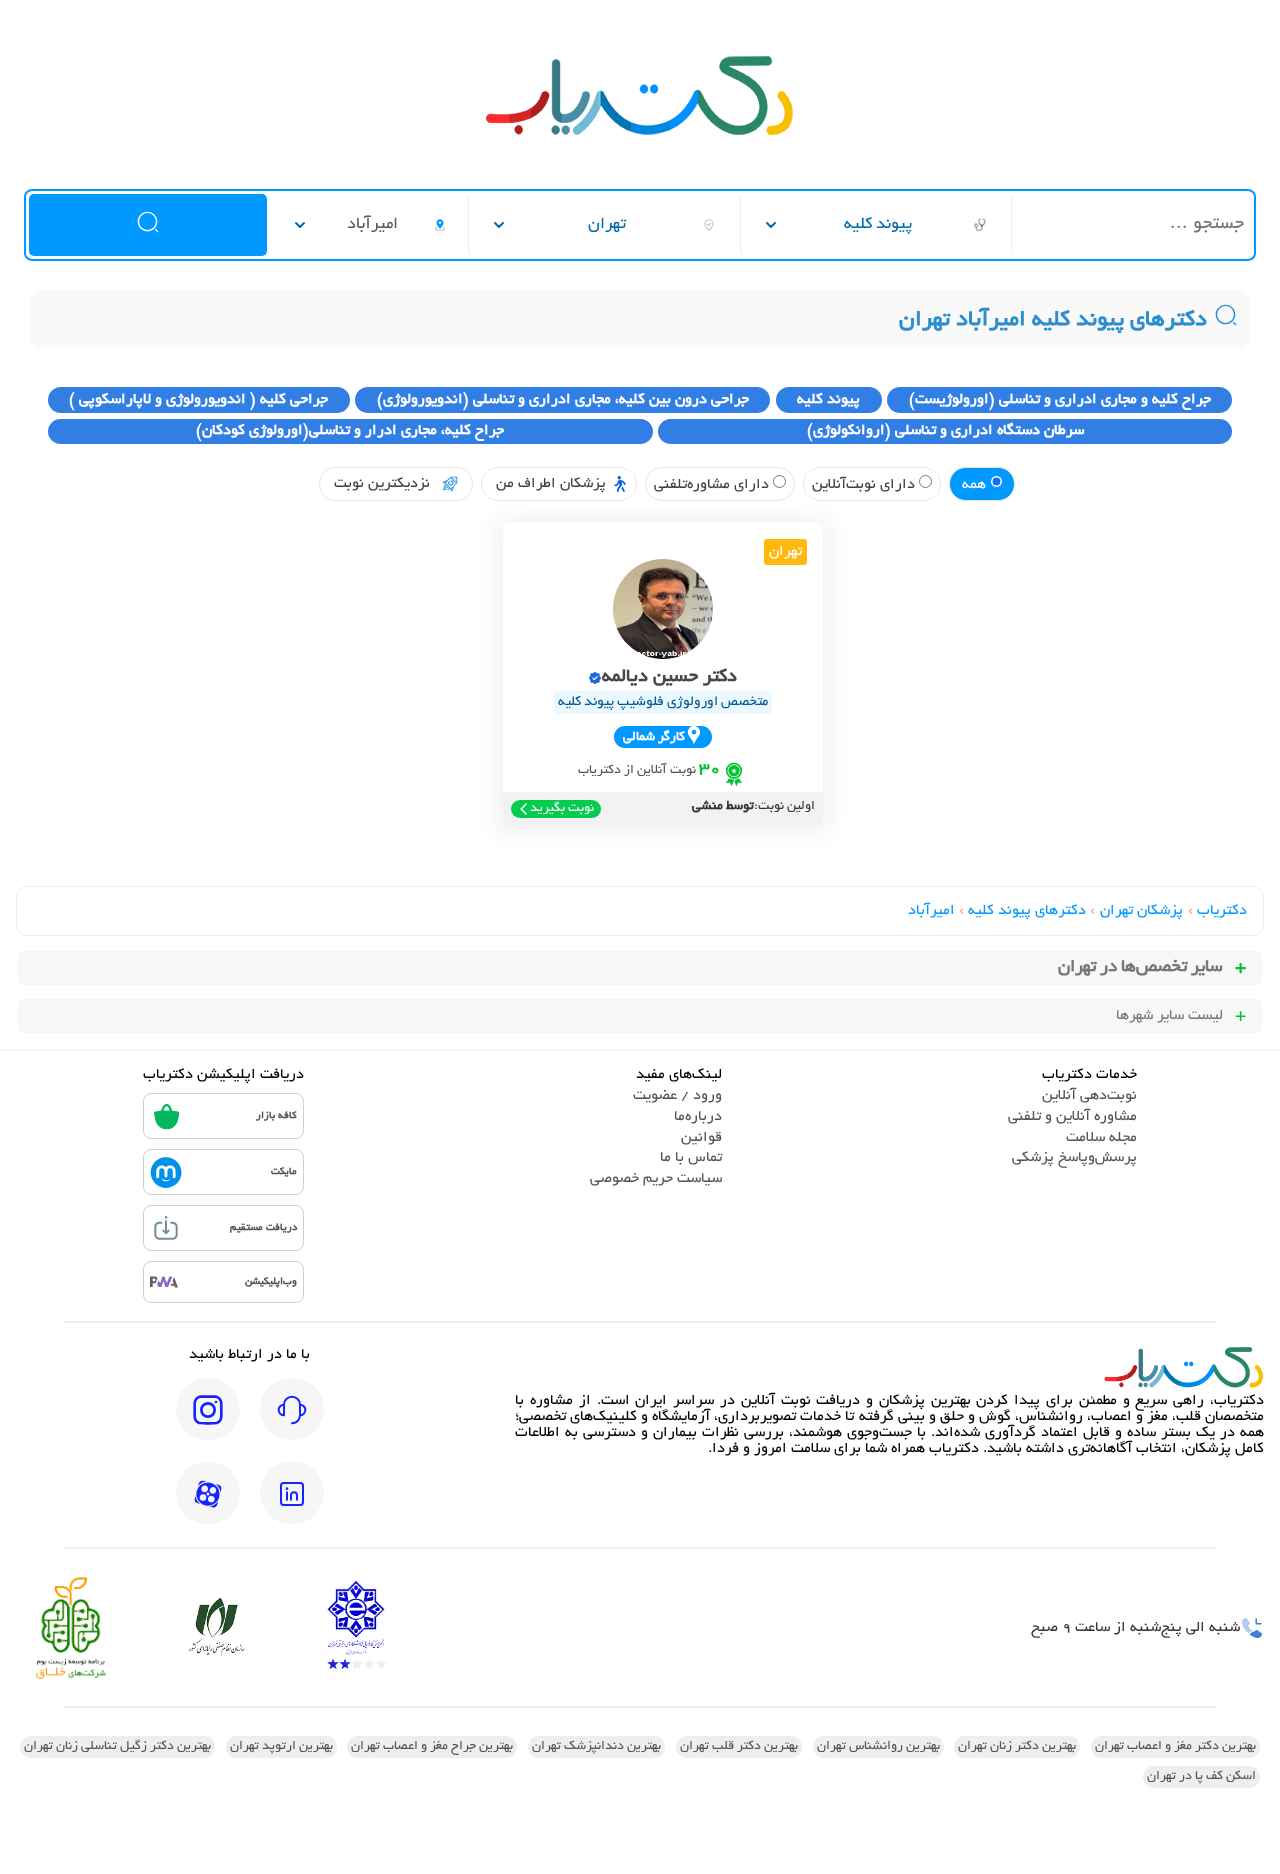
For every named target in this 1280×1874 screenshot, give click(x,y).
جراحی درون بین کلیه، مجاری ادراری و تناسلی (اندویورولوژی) (563, 400)
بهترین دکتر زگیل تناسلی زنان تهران (117, 1747)
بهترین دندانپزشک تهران (596, 1747)
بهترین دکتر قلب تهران (739, 1747)
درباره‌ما (698, 1117)
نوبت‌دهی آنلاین (1089, 1096)
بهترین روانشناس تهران (878, 1747)
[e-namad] (356, 1627)
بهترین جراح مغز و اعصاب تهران (432, 1747)
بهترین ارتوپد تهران (281, 1747)
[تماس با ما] (292, 1423)
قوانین (701, 1138)
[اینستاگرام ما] (208, 1423)
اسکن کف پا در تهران (1201, 1777)
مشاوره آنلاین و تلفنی (1072, 1117)
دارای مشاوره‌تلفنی (713, 485)
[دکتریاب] (640, 133)
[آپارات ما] (208, 1507)
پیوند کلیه (828, 400)
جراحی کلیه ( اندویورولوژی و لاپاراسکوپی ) (198, 400)
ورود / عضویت (677, 1096)
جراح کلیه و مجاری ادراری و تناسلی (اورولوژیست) (1060, 400)
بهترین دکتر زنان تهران (1017, 1747)
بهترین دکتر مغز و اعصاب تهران (1175, 1747)
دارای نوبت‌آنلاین (865, 485)
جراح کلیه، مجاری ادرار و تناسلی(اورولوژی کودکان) (350, 431)
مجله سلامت (1101, 1138)
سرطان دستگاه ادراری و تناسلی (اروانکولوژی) (945, 431)
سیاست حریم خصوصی (656, 1179)
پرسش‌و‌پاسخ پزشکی (1074, 1158)
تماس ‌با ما (691, 1158)
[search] (148, 225)
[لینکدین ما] (292, 1507)
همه (976, 485)
